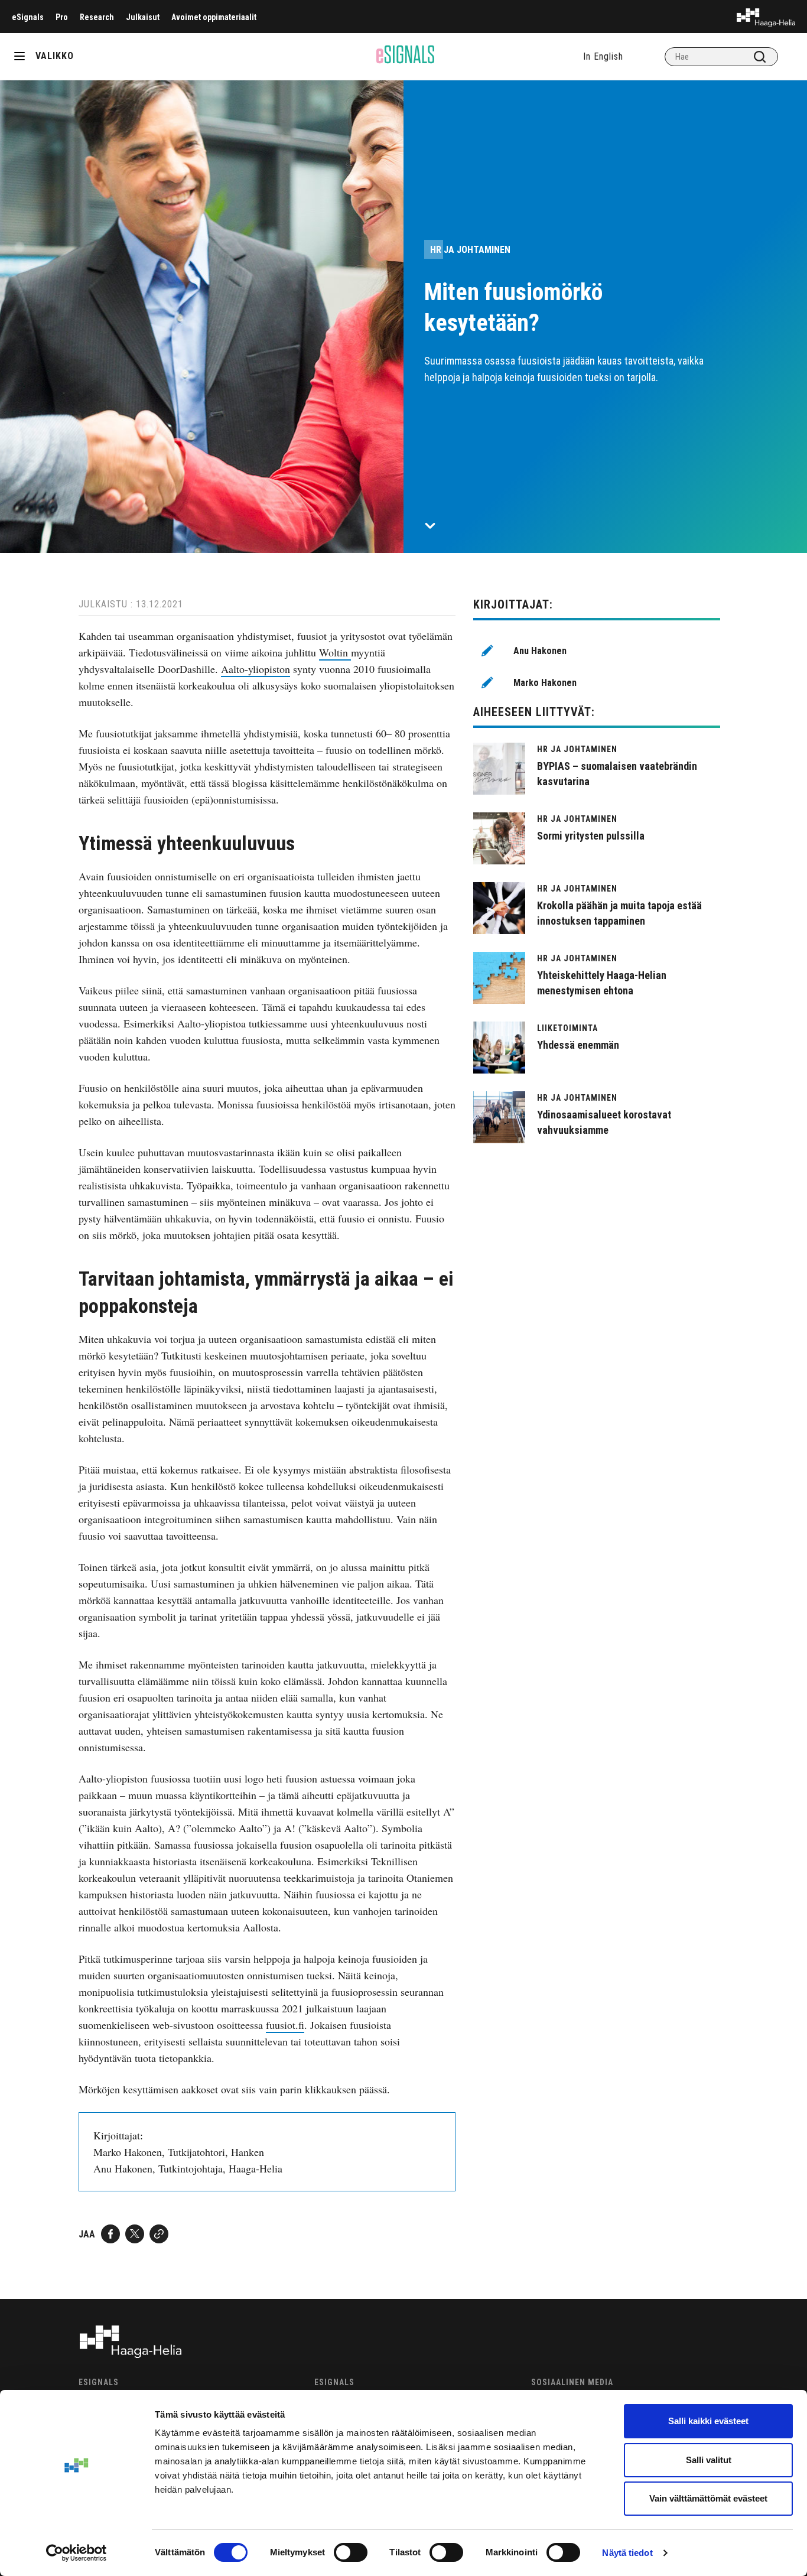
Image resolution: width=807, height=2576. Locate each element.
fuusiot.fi (285, 2025)
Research (97, 17)
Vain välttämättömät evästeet (708, 2498)
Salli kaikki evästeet (708, 2421)
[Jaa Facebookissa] (110, 2234)
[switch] (351, 2552)
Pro (62, 17)
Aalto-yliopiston (256, 669)
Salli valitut (709, 2460)
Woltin (335, 652)
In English (603, 56)
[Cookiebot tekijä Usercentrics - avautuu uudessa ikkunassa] (77, 2553)
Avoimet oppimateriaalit (214, 17)
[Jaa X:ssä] (135, 2234)
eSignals (28, 17)
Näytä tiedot (627, 2553)
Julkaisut (143, 17)
